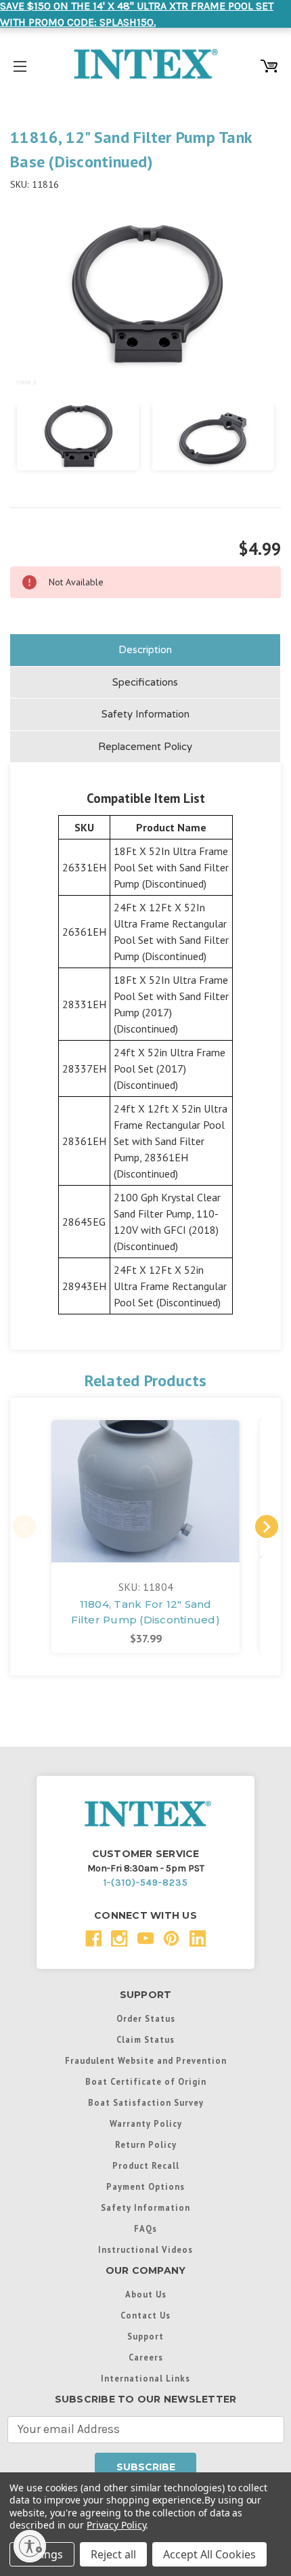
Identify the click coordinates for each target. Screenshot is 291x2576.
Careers (146, 2357)
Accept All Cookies (209, 2554)
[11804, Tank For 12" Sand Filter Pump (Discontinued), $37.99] (145, 1491)
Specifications (145, 682)
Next (267, 1526)
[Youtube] (146, 1939)
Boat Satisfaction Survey (146, 2102)
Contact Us (145, 2315)
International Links (145, 2378)
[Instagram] (119, 1939)
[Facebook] (94, 1939)
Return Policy (146, 2144)
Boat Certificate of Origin (146, 2081)
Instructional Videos (145, 2249)
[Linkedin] (198, 1939)
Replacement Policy (145, 747)
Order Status (146, 2018)
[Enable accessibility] (30, 2546)
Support (145, 2336)
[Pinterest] (172, 1939)
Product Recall (146, 2165)
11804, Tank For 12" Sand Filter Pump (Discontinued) (145, 1612)
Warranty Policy (146, 2123)
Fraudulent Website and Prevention (146, 2060)
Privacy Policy (116, 2525)
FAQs (145, 2228)
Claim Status (145, 2039)
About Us (146, 2294)
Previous (24, 1526)
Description (145, 650)
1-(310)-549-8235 (146, 1883)
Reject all (113, 2554)
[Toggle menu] (20, 64)
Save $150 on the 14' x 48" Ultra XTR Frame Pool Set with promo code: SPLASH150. (137, 14)
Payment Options (145, 2186)
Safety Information (145, 714)
